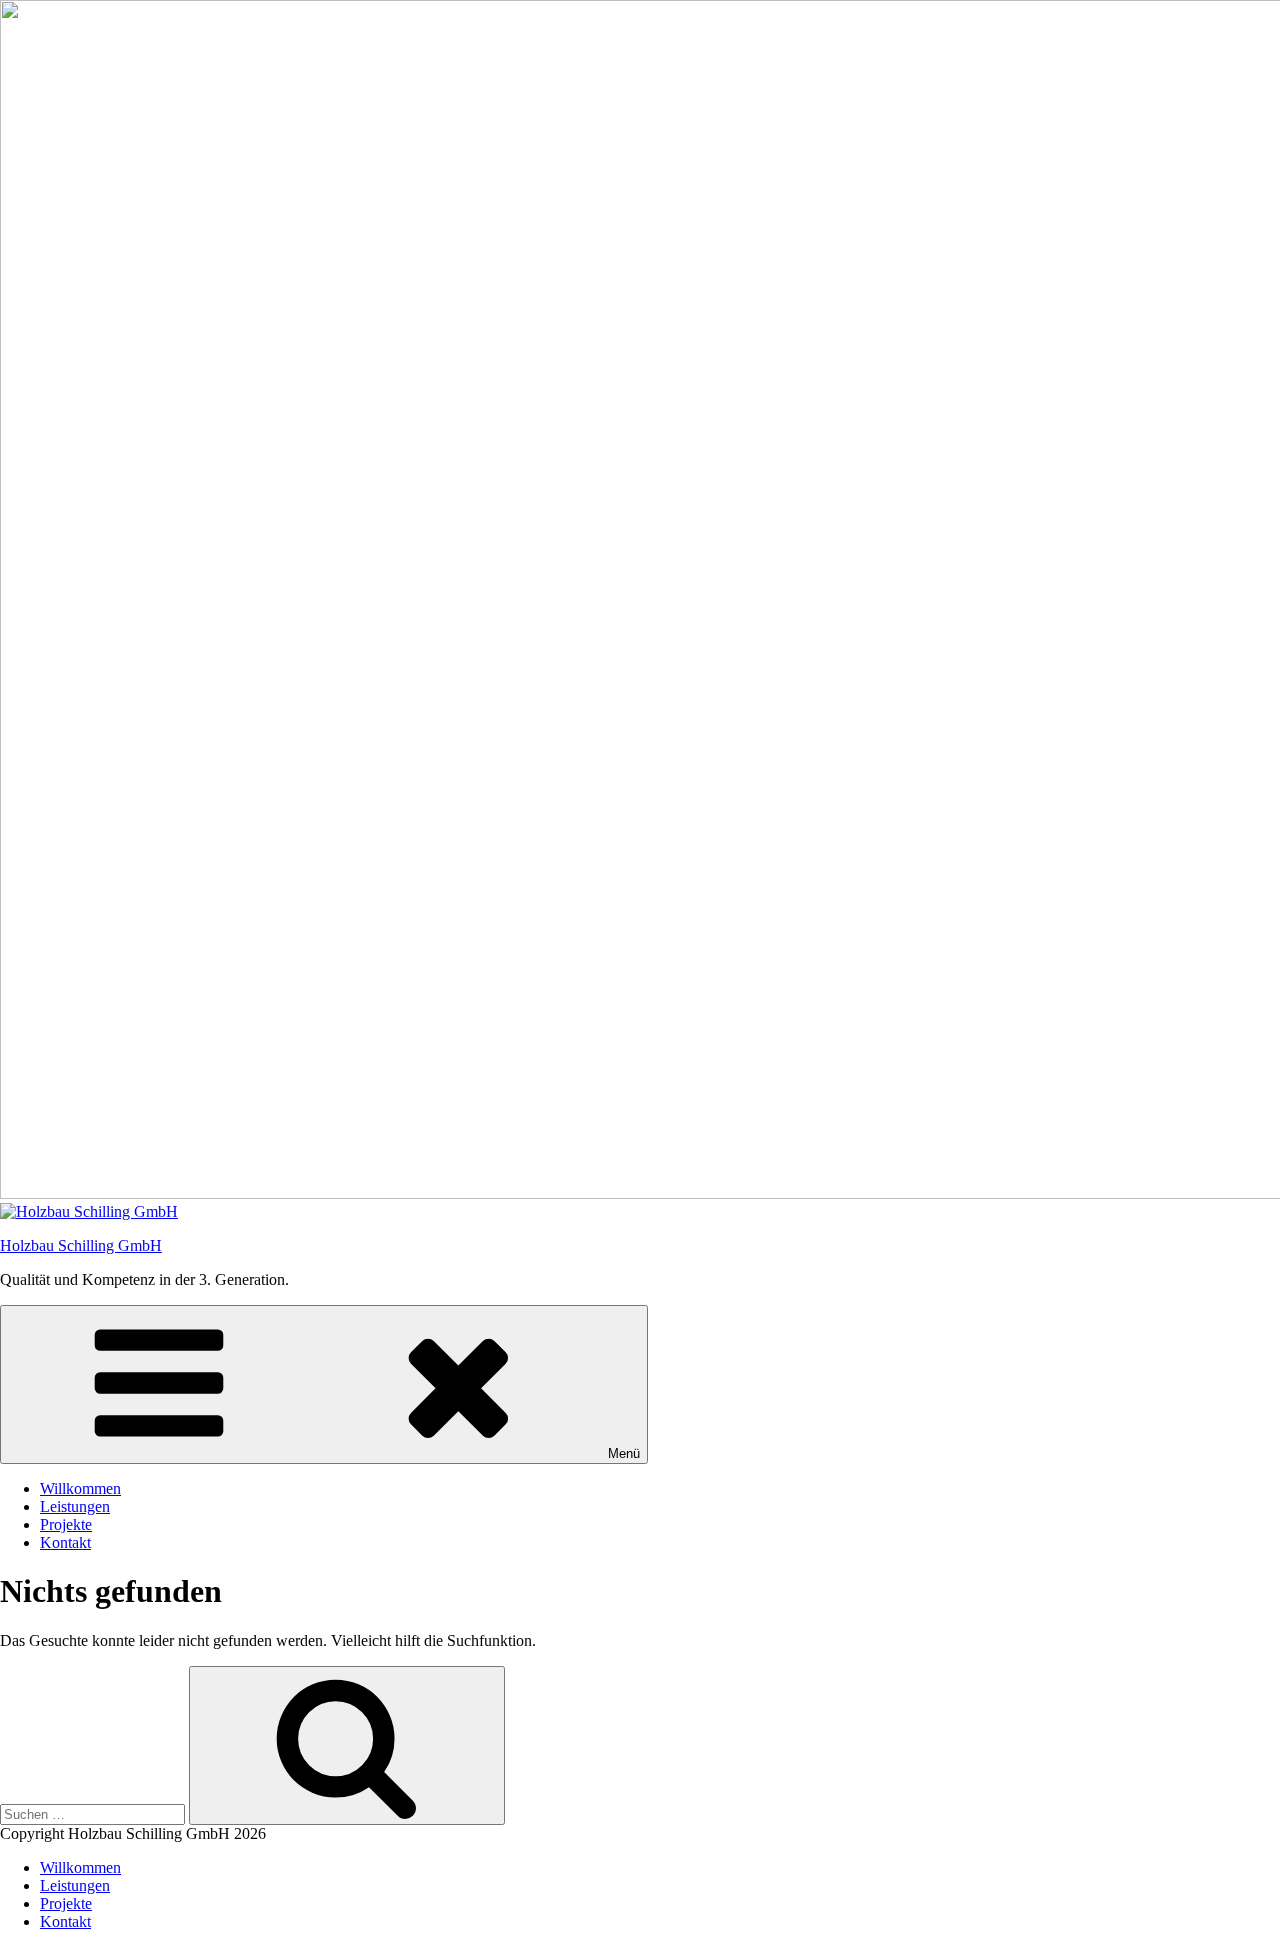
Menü (624, 1453)
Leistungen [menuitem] (75, 1885)
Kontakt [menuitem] (65, 1921)
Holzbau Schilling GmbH (81, 1245)
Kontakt (65, 1542)
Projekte (66, 1524)
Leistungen (75, 1506)
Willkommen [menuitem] (80, 1867)
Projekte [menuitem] (66, 1903)
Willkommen (80, 1488)
